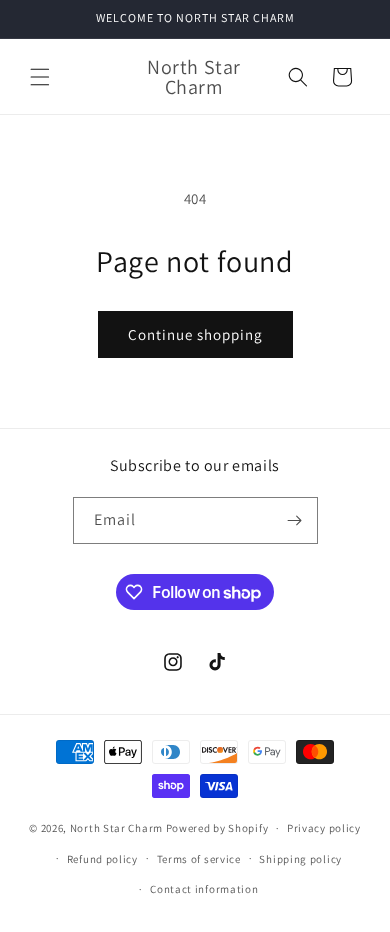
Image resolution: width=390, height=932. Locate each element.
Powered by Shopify (217, 828)
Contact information (204, 889)
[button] (40, 77)
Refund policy (102, 859)
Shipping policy (300, 859)
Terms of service (199, 859)
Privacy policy (324, 828)
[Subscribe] (295, 520)
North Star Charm (118, 828)
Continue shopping (195, 334)
